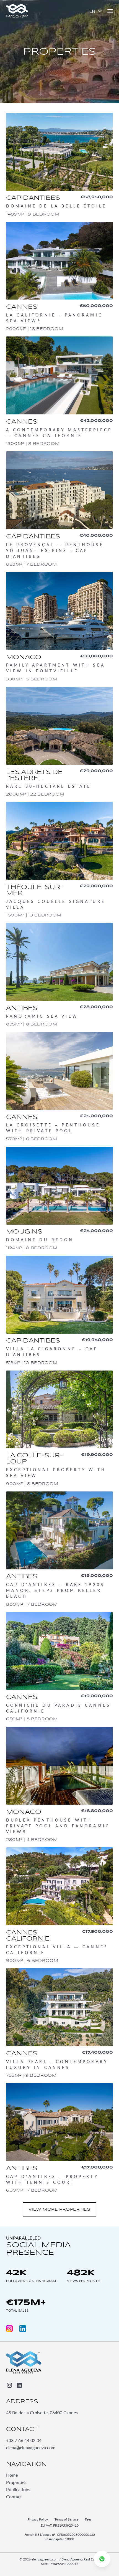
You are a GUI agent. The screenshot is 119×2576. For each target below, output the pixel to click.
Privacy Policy (38, 2520)
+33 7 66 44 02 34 (24, 2440)
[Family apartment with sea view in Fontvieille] (59, 627)
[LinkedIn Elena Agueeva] (23, 2329)
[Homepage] (17, 11)
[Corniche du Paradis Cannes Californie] (59, 1667)
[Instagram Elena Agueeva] (9, 2329)
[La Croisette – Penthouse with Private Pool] (59, 1087)
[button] (96, 11)
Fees (88, 2520)
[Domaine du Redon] (59, 1199)
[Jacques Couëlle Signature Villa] (59, 860)
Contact (14, 2497)
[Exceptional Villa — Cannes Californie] (59, 1906)
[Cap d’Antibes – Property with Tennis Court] (59, 2138)
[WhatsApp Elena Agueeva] (102, 2559)
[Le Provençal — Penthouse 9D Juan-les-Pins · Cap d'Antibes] (59, 509)
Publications (18, 2490)
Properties (16, 2482)
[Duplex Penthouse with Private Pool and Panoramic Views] (59, 1785)
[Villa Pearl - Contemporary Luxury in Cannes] (59, 2023)
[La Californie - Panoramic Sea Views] (59, 277)
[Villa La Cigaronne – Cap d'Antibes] (59, 1311)
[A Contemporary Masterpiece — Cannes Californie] (59, 392)
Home (12, 2475)
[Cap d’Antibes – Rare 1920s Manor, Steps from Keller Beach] (59, 1550)
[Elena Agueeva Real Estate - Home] (24, 2362)
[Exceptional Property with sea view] (59, 1429)
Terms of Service (66, 2520)
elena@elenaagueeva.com (31, 2447)
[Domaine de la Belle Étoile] (59, 165)
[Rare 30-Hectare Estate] (59, 742)
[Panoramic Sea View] (59, 975)
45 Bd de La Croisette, (42, 2412)
